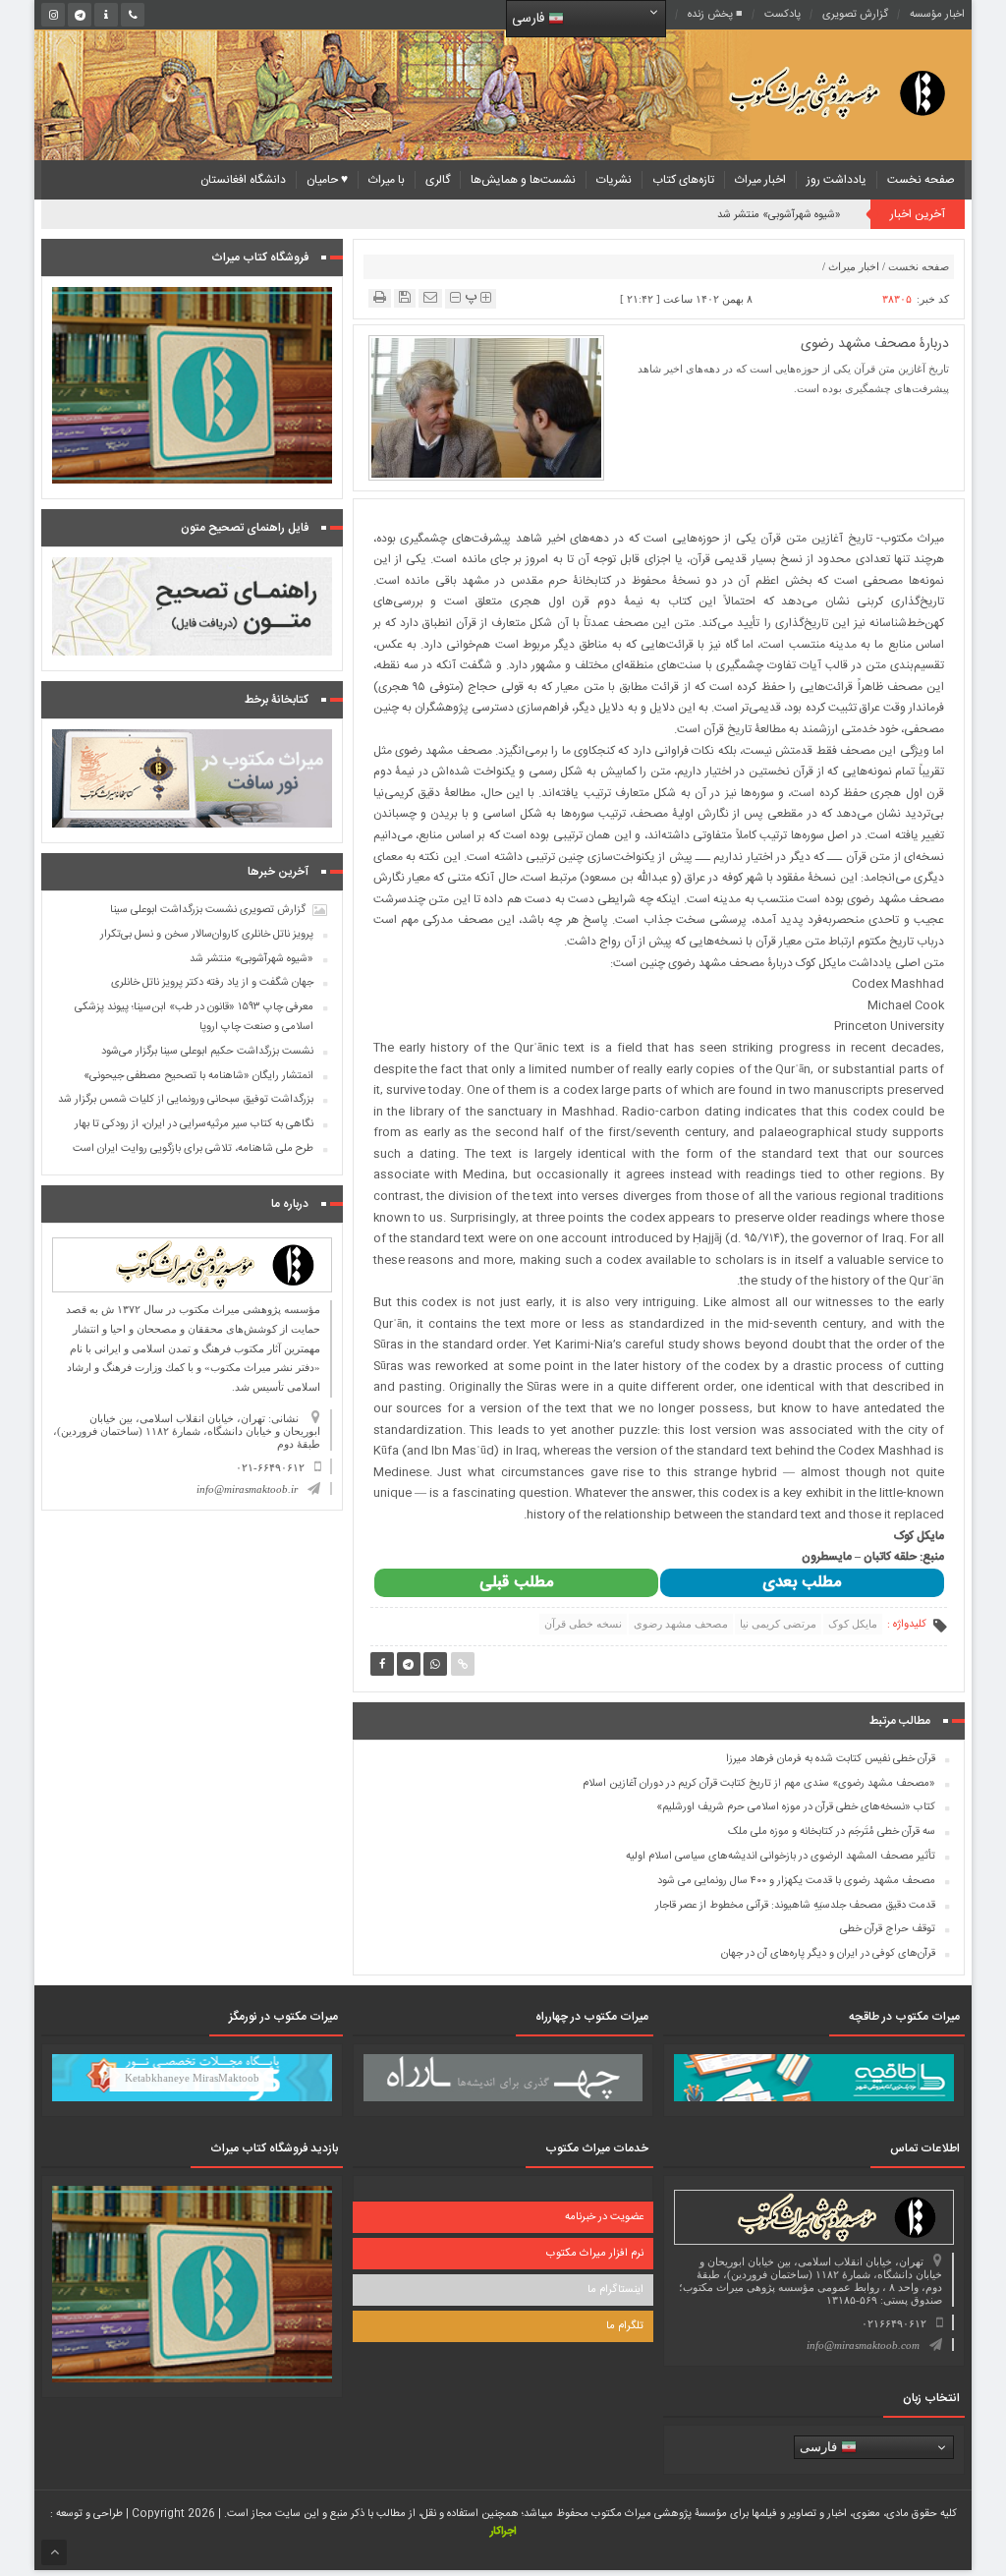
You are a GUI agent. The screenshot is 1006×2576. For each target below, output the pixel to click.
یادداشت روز (837, 180)
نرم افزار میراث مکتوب (595, 2254)
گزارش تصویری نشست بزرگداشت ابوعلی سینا (208, 910)
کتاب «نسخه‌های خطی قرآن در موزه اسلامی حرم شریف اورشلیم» (796, 1807)
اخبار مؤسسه (937, 15)
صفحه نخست (921, 180)
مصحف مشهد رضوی (681, 1624)
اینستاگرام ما (615, 2290)
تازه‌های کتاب (683, 180)
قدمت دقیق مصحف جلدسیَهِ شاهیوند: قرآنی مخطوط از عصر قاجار (795, 1906)
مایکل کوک (853, 1624)
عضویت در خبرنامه (604, 2217)
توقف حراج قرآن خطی (888, 1929)
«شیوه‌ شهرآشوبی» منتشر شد (779, 215)
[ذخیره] (405, 297)
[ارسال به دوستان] (430, 297)
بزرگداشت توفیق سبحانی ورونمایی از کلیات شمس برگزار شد (186, 1100)
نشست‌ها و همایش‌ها (523, 180)
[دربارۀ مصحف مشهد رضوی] (487, 406)
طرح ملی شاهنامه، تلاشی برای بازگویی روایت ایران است (193, 1149)
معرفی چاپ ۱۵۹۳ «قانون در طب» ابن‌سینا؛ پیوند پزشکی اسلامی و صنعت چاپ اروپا (194, 1017)
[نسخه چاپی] (380, 297)
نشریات (614, 180)
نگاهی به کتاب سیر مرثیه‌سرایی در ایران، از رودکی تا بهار (194, 1124)
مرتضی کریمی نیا (778, 1624)
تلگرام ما (625, 2326)
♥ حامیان (327, 180)
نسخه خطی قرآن (583, 1624)
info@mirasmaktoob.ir (247, 1489)
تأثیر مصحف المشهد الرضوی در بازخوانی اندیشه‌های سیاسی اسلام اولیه (781, 1857)
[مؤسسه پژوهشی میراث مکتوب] (812, 92)
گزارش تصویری (855, 15)
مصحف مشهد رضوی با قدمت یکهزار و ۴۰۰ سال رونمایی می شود (796, 1881)
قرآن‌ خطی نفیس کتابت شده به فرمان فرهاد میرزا (831, 1759)
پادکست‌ (782, 15)
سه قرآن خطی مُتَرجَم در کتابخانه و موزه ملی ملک (832, 1832)
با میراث (387, 180)
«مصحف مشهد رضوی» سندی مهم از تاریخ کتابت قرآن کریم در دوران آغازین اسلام (759, 1784)
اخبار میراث (760, 180)
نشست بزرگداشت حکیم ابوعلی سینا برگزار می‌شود (207, 1052)
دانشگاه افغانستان (243, 180)
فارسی (530, 19)
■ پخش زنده (715, 15)
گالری (438, 180)
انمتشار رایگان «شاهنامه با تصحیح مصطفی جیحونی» (198, 1076)
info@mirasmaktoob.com (863, 2345)
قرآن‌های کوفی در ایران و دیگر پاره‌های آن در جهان (828, 1954)
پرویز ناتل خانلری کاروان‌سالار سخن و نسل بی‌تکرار (207, 935)
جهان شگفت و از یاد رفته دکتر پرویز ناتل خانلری (212, 983)
